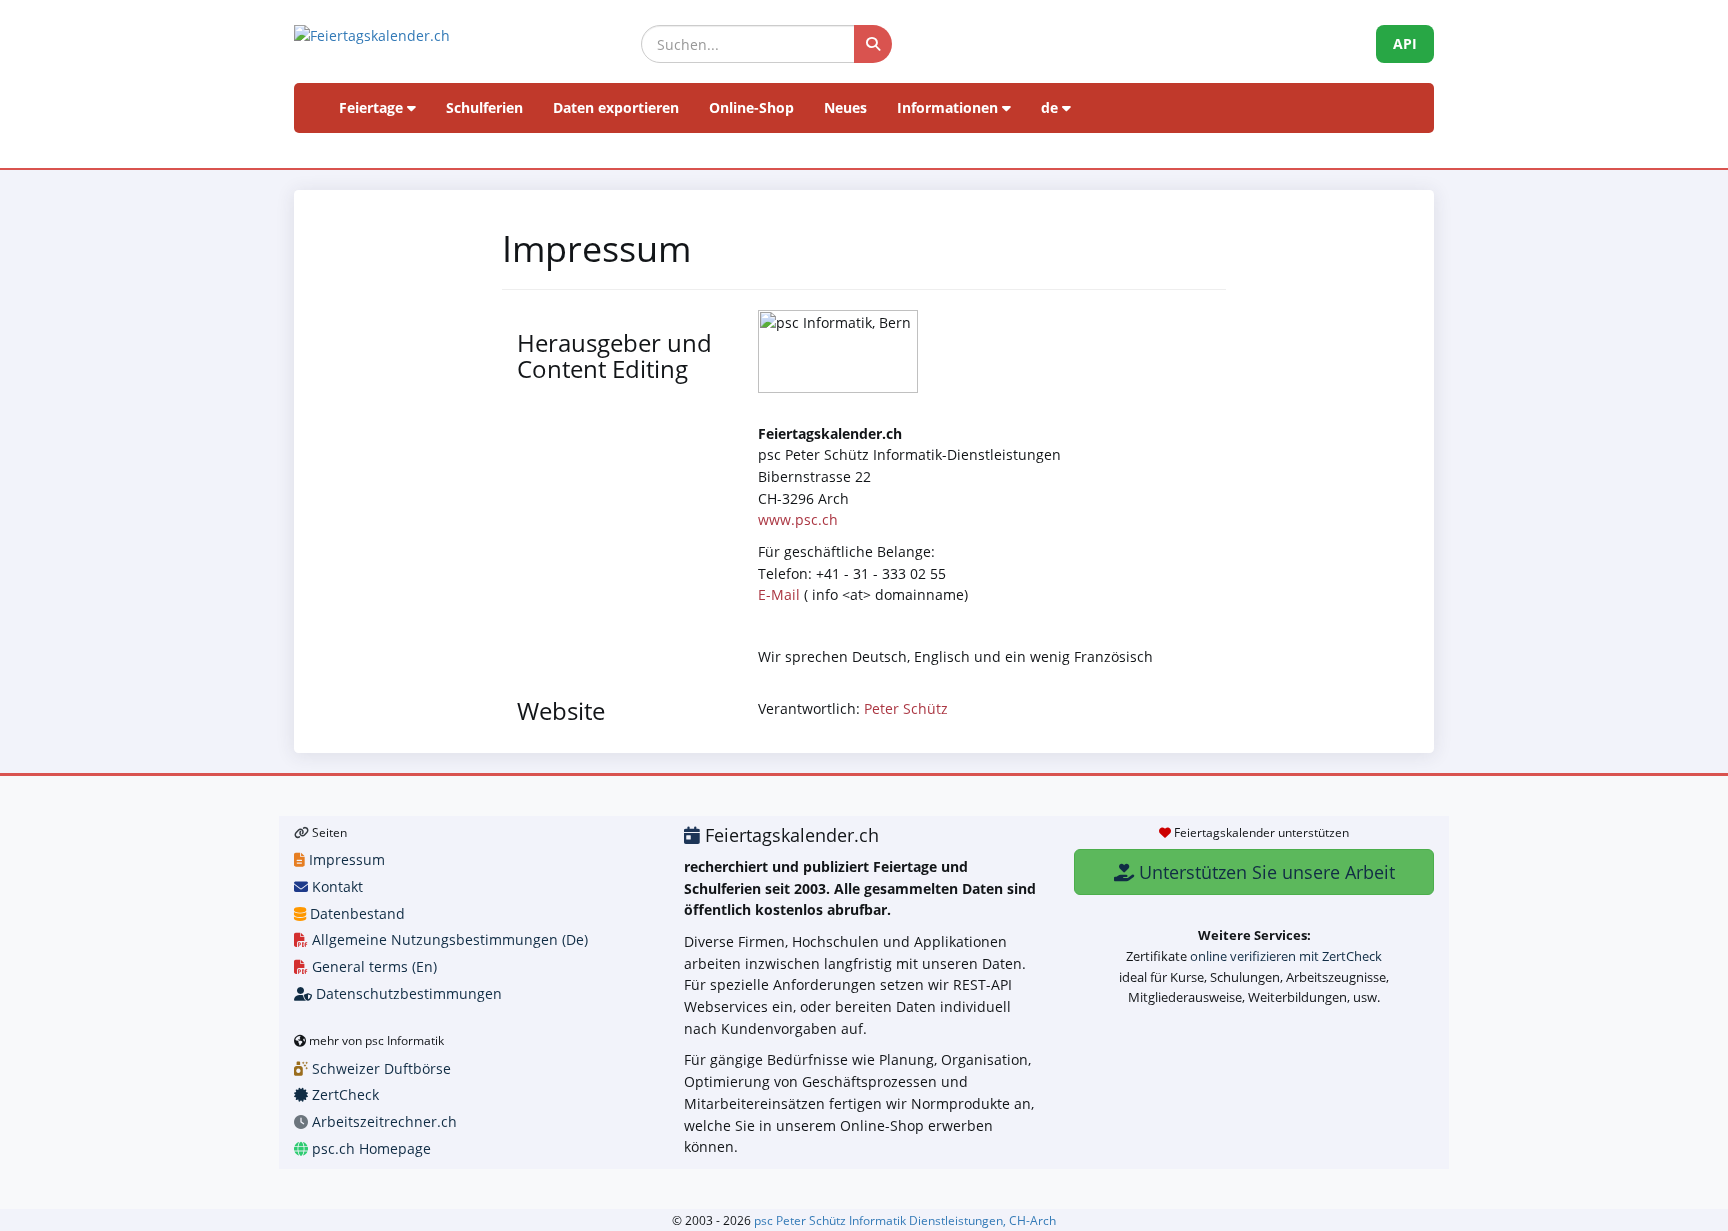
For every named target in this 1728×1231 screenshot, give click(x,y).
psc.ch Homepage (369, 1148)
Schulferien (484, 107)
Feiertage (373, 107)
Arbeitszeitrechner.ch (382, 1121)
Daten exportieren (616, 107)
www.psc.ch (798, 519)
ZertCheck (343, 1094)
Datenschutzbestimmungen (407, 993)
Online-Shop (751, 107)
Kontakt (335, 886)
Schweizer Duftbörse (379, 1068)
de (1051, 107)
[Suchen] (873, 44)
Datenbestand (355, 913)
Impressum (345, 859)
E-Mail (779, 594)
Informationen (949, 107)
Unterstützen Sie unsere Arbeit (1264, 872)
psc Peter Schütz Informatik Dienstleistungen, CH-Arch (905, 1220)
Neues (845, 107)
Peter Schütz (906, 708)
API (1405, 43)
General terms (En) (372, 966)
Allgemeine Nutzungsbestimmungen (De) (448, 939)
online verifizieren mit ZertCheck (1286, 956)
